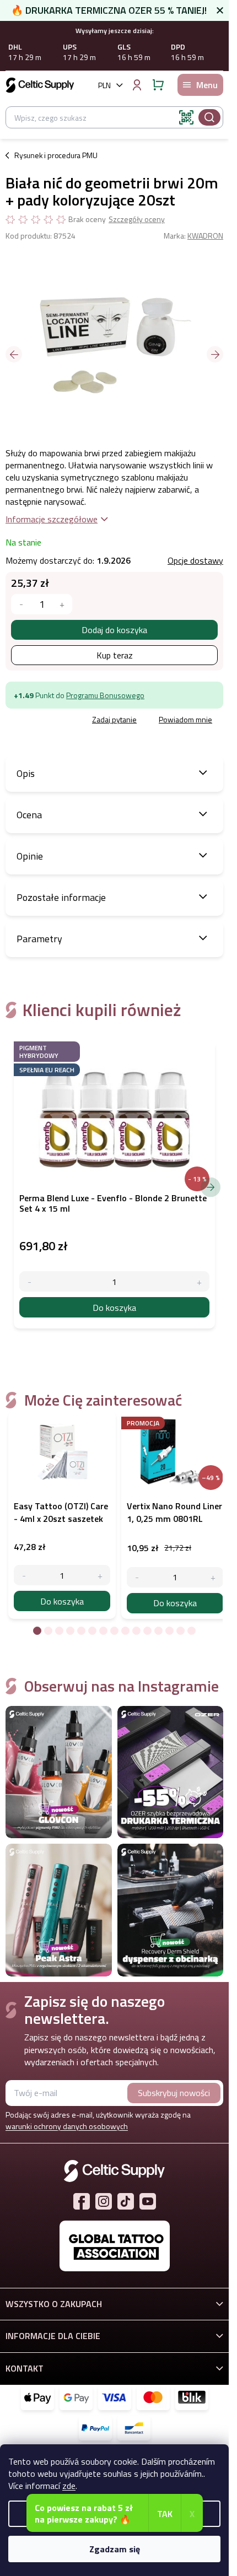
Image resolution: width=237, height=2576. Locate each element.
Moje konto (137, 85)
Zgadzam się (115, 2549)
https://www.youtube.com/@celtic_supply (148, 2201)
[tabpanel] (62, 1515)
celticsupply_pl (104, 2201)
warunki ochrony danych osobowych (67, 2126)
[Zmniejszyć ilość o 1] (21, 604)
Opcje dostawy (195, 560)
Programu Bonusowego (105, 695)
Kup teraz (115, 655)
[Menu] (200, 85)
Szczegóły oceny (137, 219)
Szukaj (209, 117)
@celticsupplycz (126, 2201)
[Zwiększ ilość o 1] (100, 1575)
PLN (104, 85)
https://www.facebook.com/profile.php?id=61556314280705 (82, 2201)
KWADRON (205, 236)
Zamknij (85, 720)
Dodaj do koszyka (114, 630)
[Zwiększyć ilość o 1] (62, 604)
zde (69, 2486)
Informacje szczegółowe (52, 519)
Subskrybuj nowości (174, 2093)
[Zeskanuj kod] (186, 117)
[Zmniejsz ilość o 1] (24, 1575)
